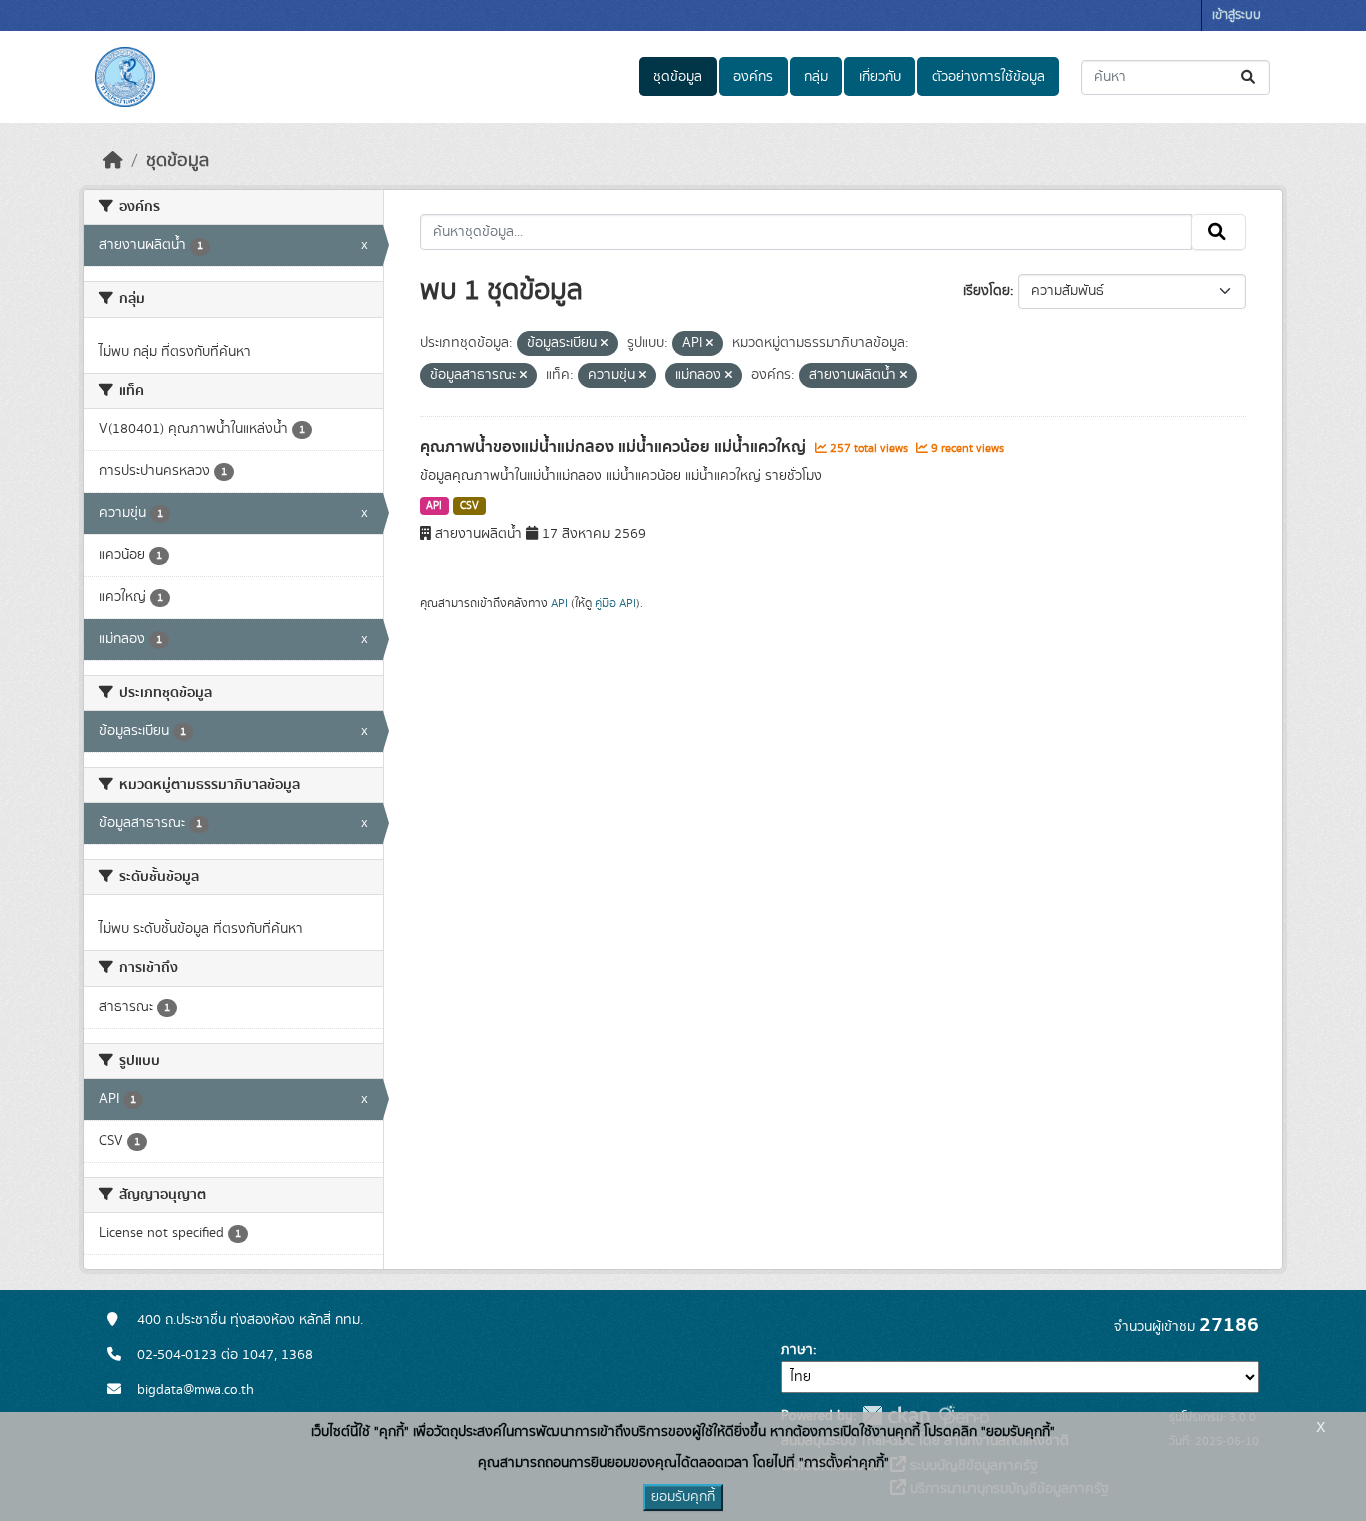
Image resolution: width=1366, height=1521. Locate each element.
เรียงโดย (986, 291)
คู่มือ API (615, 603)
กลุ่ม (816, 77)
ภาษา (797, 1350)
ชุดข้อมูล (677, 77)
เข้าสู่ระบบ (1236, 15)
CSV (469, 506)
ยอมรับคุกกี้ (683, 1497)
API (434, 506)
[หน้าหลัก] (113, 161)
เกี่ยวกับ (880, 77)
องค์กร (753, 77)
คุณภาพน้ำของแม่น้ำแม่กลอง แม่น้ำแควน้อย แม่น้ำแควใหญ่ (615, 447)
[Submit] (1249, 77)
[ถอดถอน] (604, 344)
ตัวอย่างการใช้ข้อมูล (988, 77)
